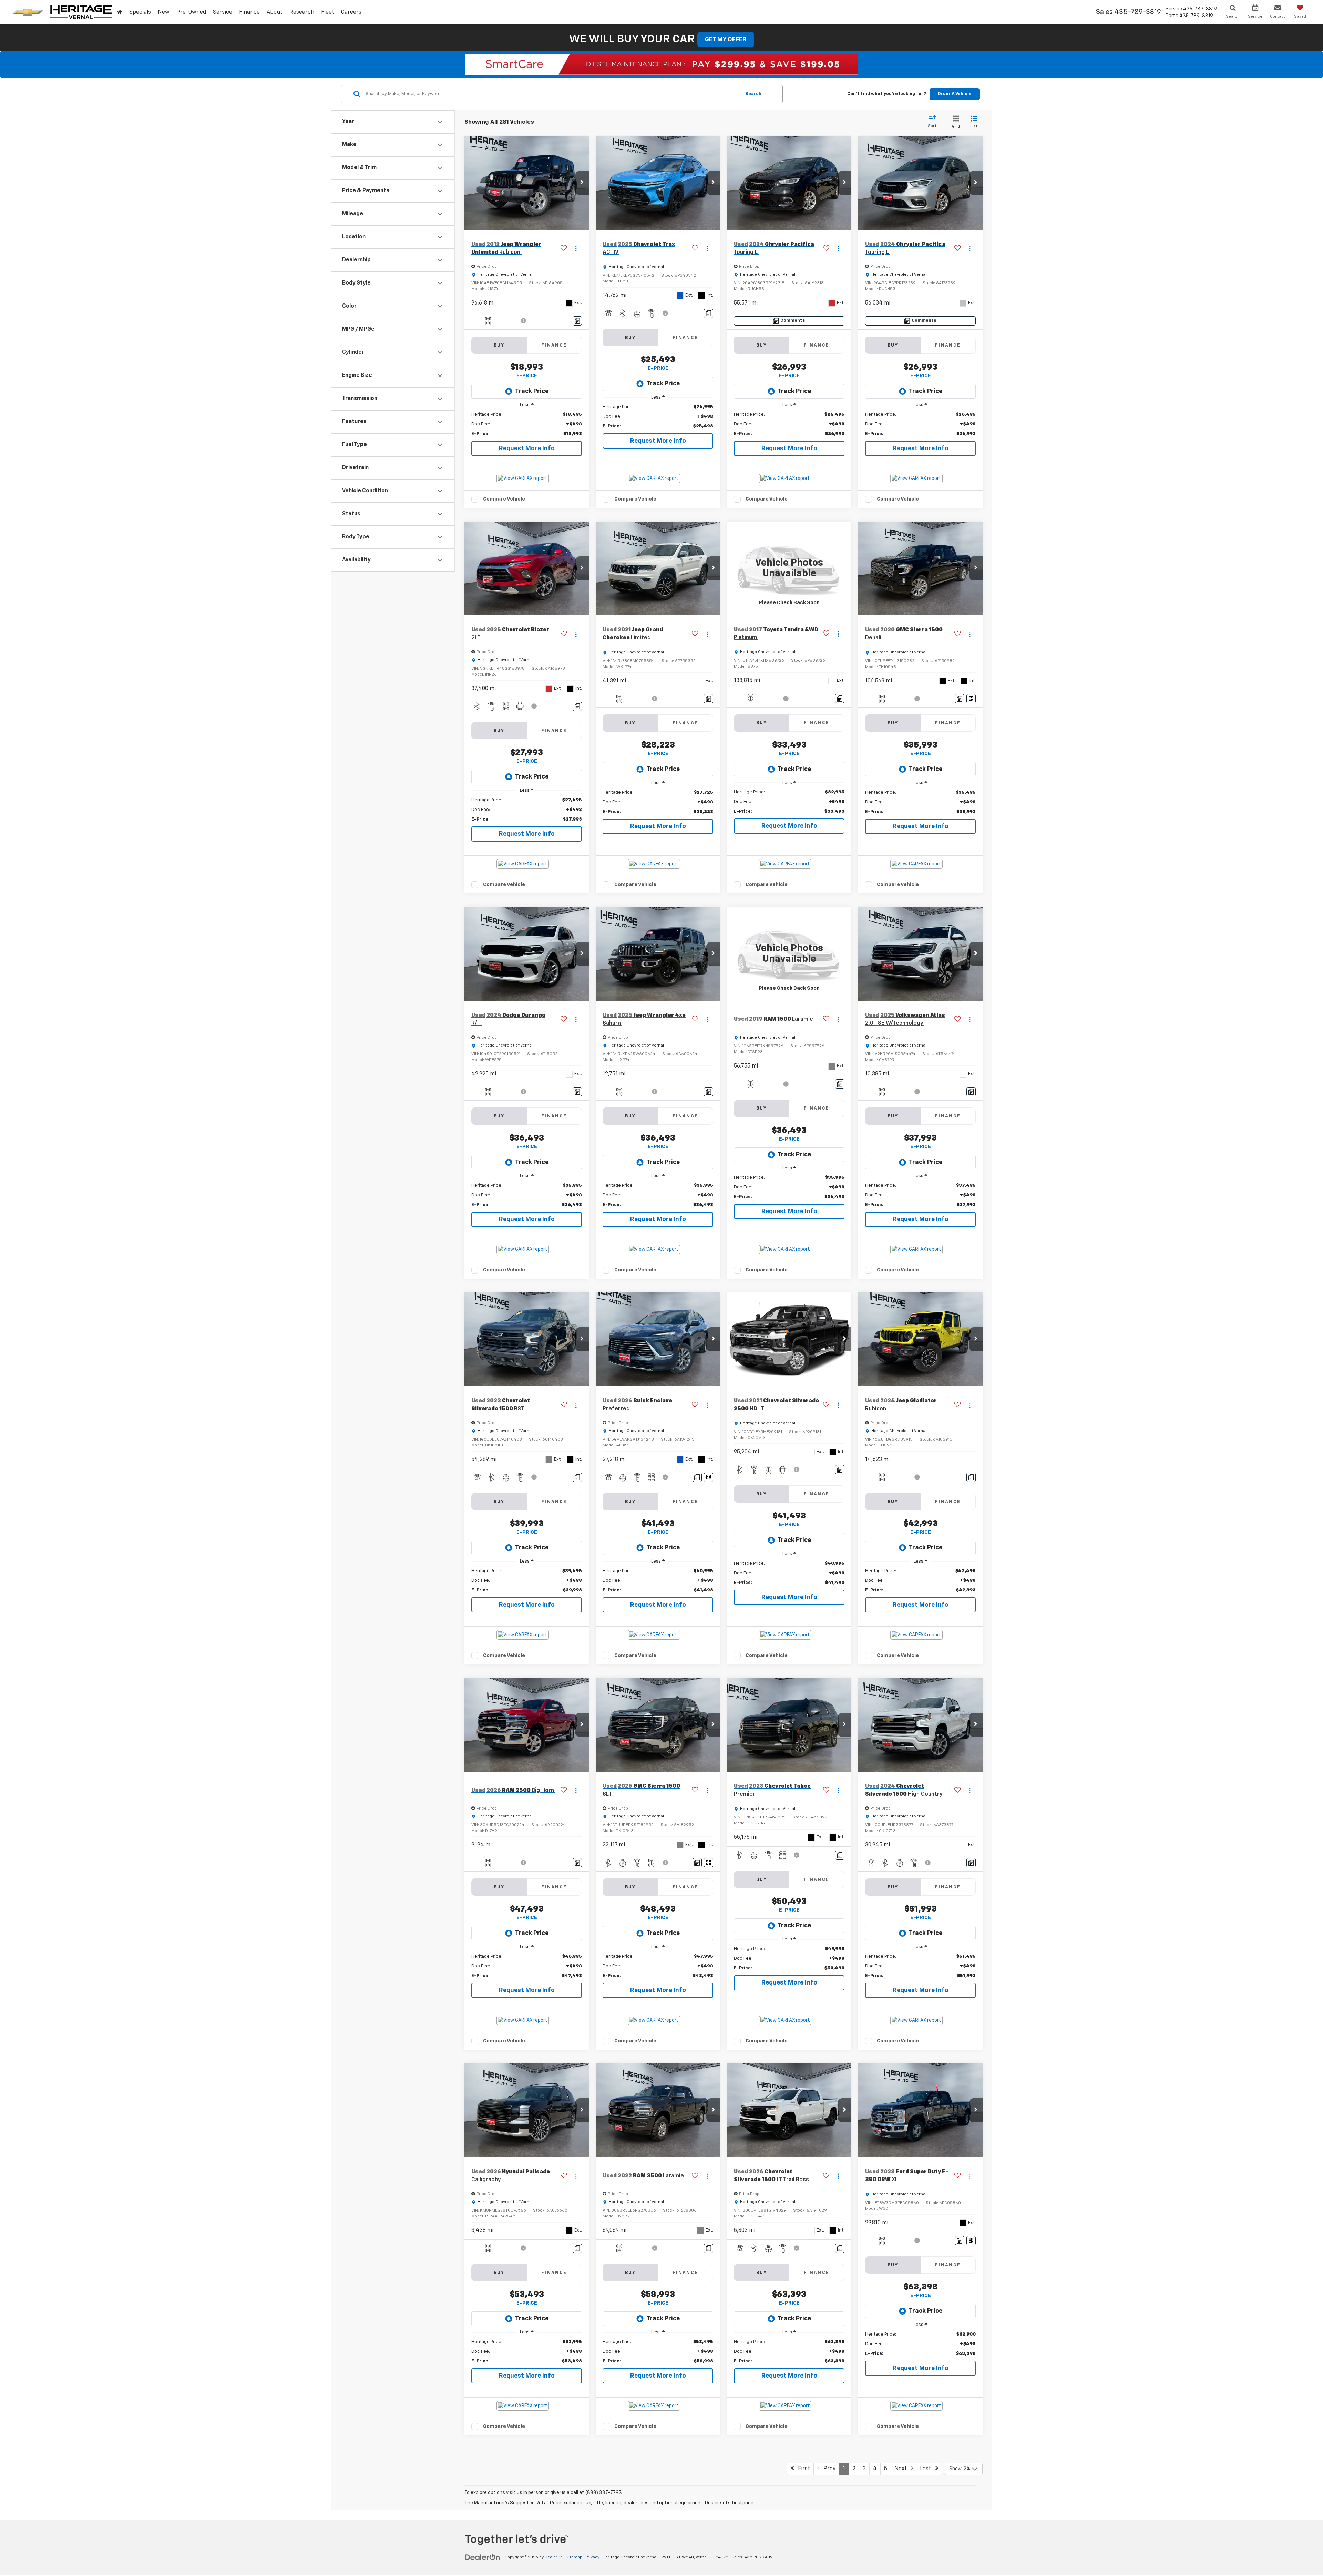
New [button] (164, 12)
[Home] (120, 12)
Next (903, 2469)
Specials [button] (140, 12)
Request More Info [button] (527, 449)
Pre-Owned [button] (191, 12)
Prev (827, 2469)
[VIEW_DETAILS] (789, 568)
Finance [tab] (554, 345)
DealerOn (554, 2557)
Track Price (532, 391)
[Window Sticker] (971, 699)
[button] (582, 183)
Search (753, 94)
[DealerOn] (483, 2557)
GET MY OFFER (726, 40)
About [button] (275, 12)
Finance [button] (249, 12)
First (802, 2469)
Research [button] (302, 12)
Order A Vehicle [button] (955, 94)
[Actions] (576, 249)
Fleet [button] (328, 12)
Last (927, 2469)
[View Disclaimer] (524, 321)
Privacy (592, 2557)
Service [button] (223, 12)
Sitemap (574, 2557)
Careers (351, 12)
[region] (527, 424)
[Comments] (577, 321)
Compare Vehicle (504, 499)
